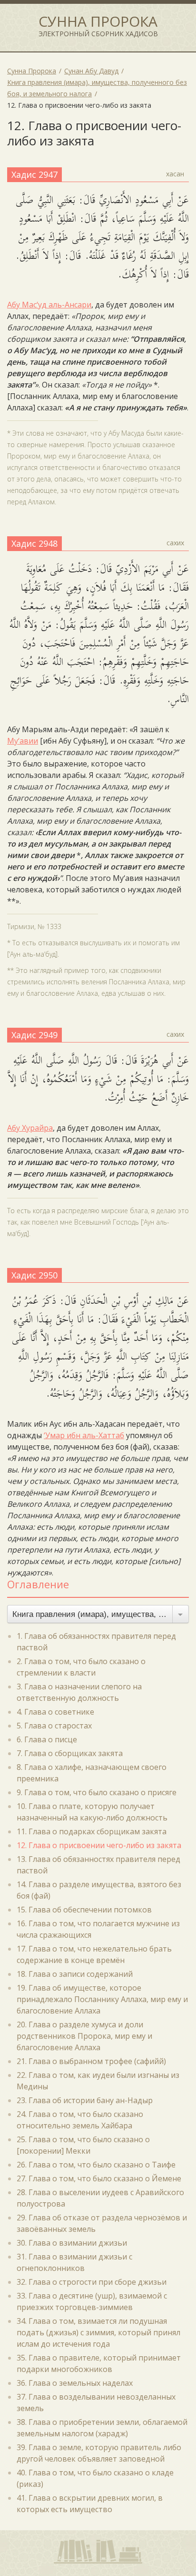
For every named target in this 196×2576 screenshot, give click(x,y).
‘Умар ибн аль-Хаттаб (84, 1435)
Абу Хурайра (30, 1128)
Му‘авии (23, 741)
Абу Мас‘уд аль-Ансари (49, 305)
